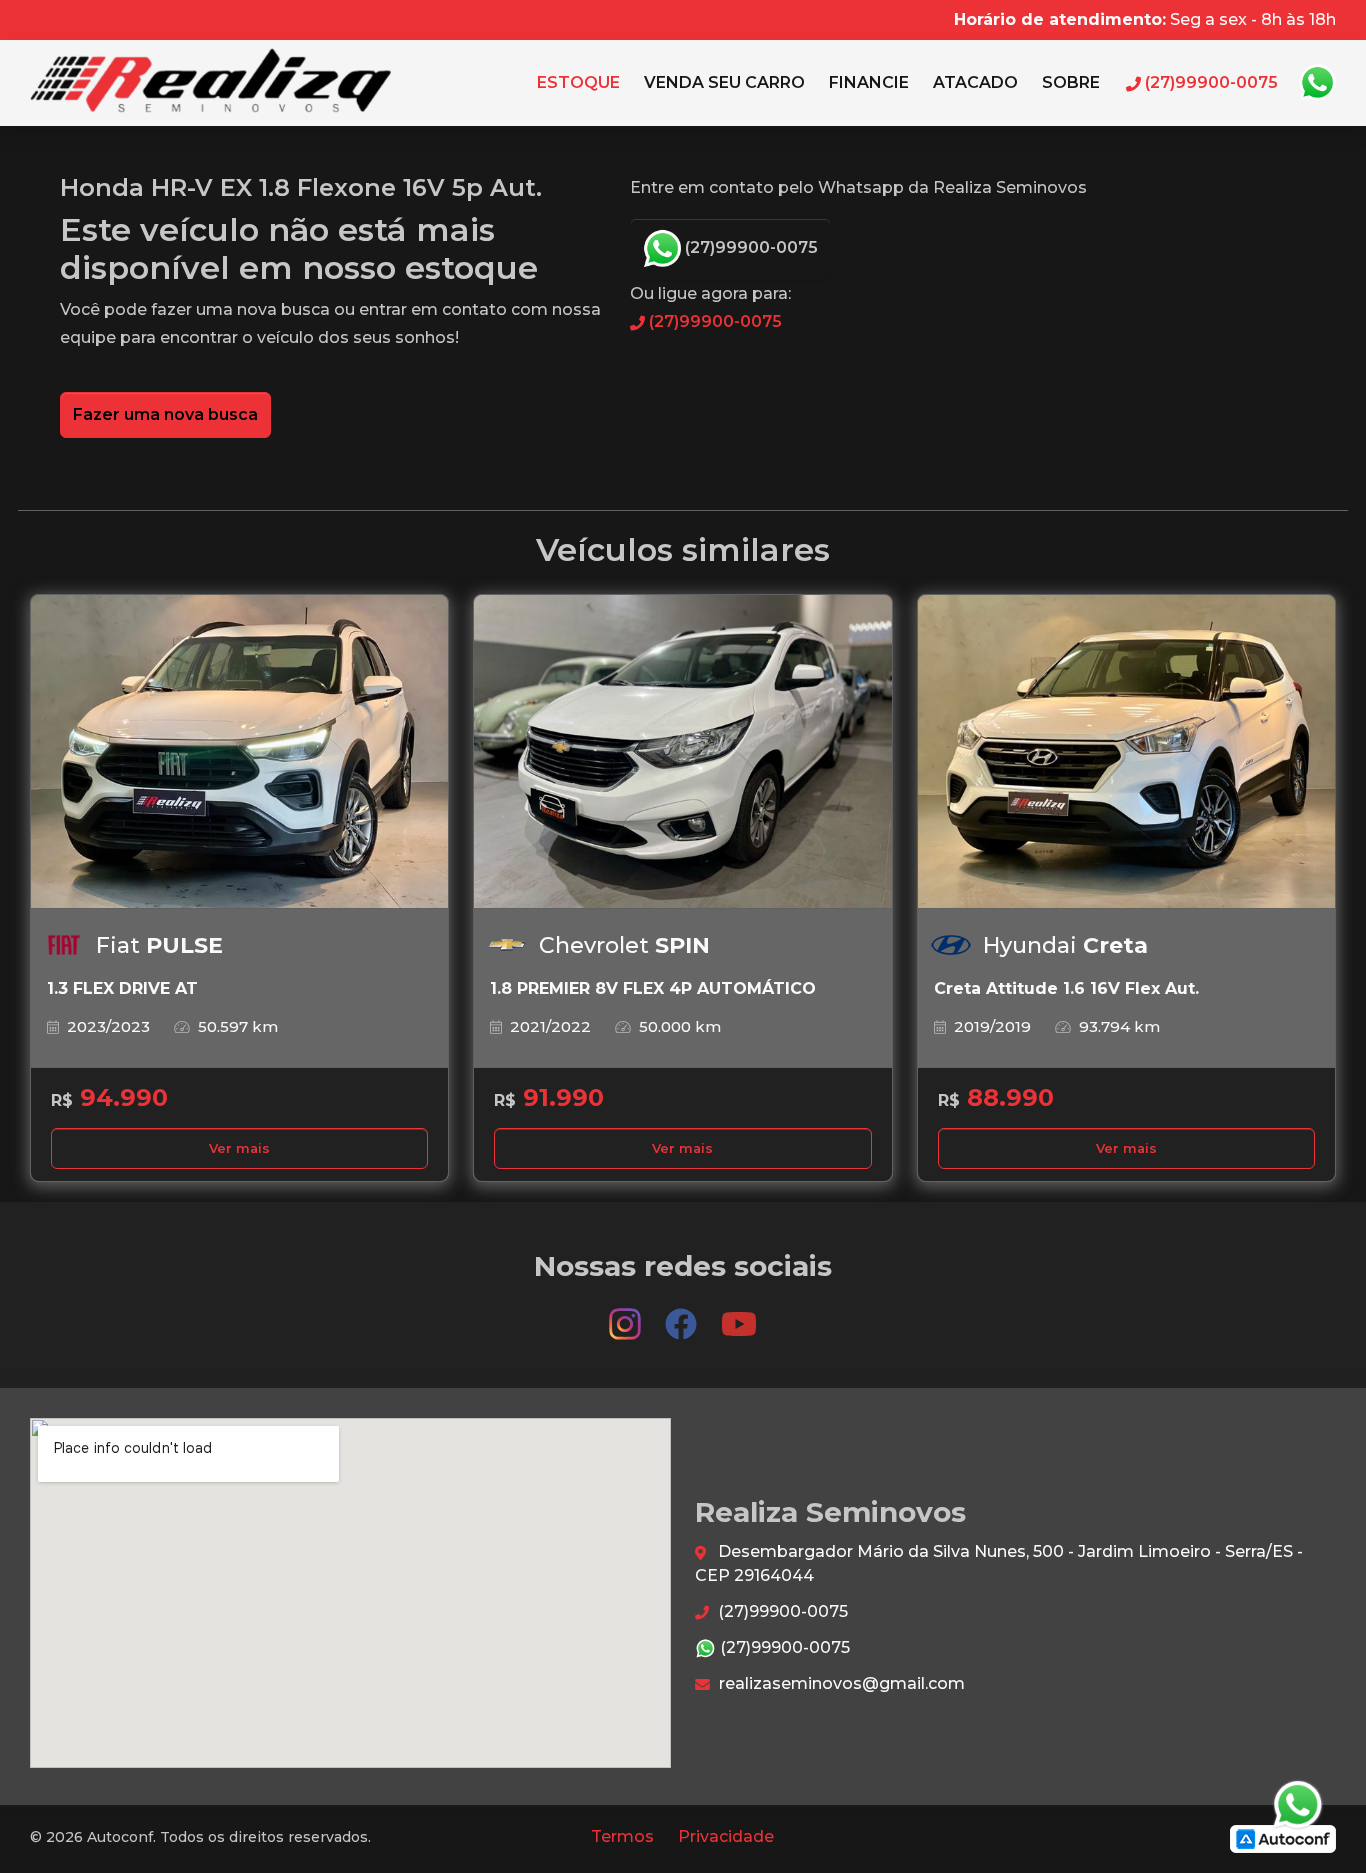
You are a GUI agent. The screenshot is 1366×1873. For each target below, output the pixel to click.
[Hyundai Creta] (1126, 752)
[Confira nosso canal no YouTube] (739, 1314)
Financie (869, 82)
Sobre (1071, 82)
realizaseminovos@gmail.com (840, 1683)
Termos (622, 1836)
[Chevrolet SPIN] (682, 752)
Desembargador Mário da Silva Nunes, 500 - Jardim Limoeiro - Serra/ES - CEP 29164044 (999, 1563)
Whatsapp (1317, 83)
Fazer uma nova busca (165, 414)
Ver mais (239, 1148)
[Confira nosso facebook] (683, 1314)
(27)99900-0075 (749, 247)
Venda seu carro (724, 82)
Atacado (975, 82)
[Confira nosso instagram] (627, 1314)
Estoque (578, 82)
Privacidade (726, 1836)
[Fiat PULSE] (239, 752)
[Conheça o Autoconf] (1283, 1837)
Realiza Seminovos (210, 83)
